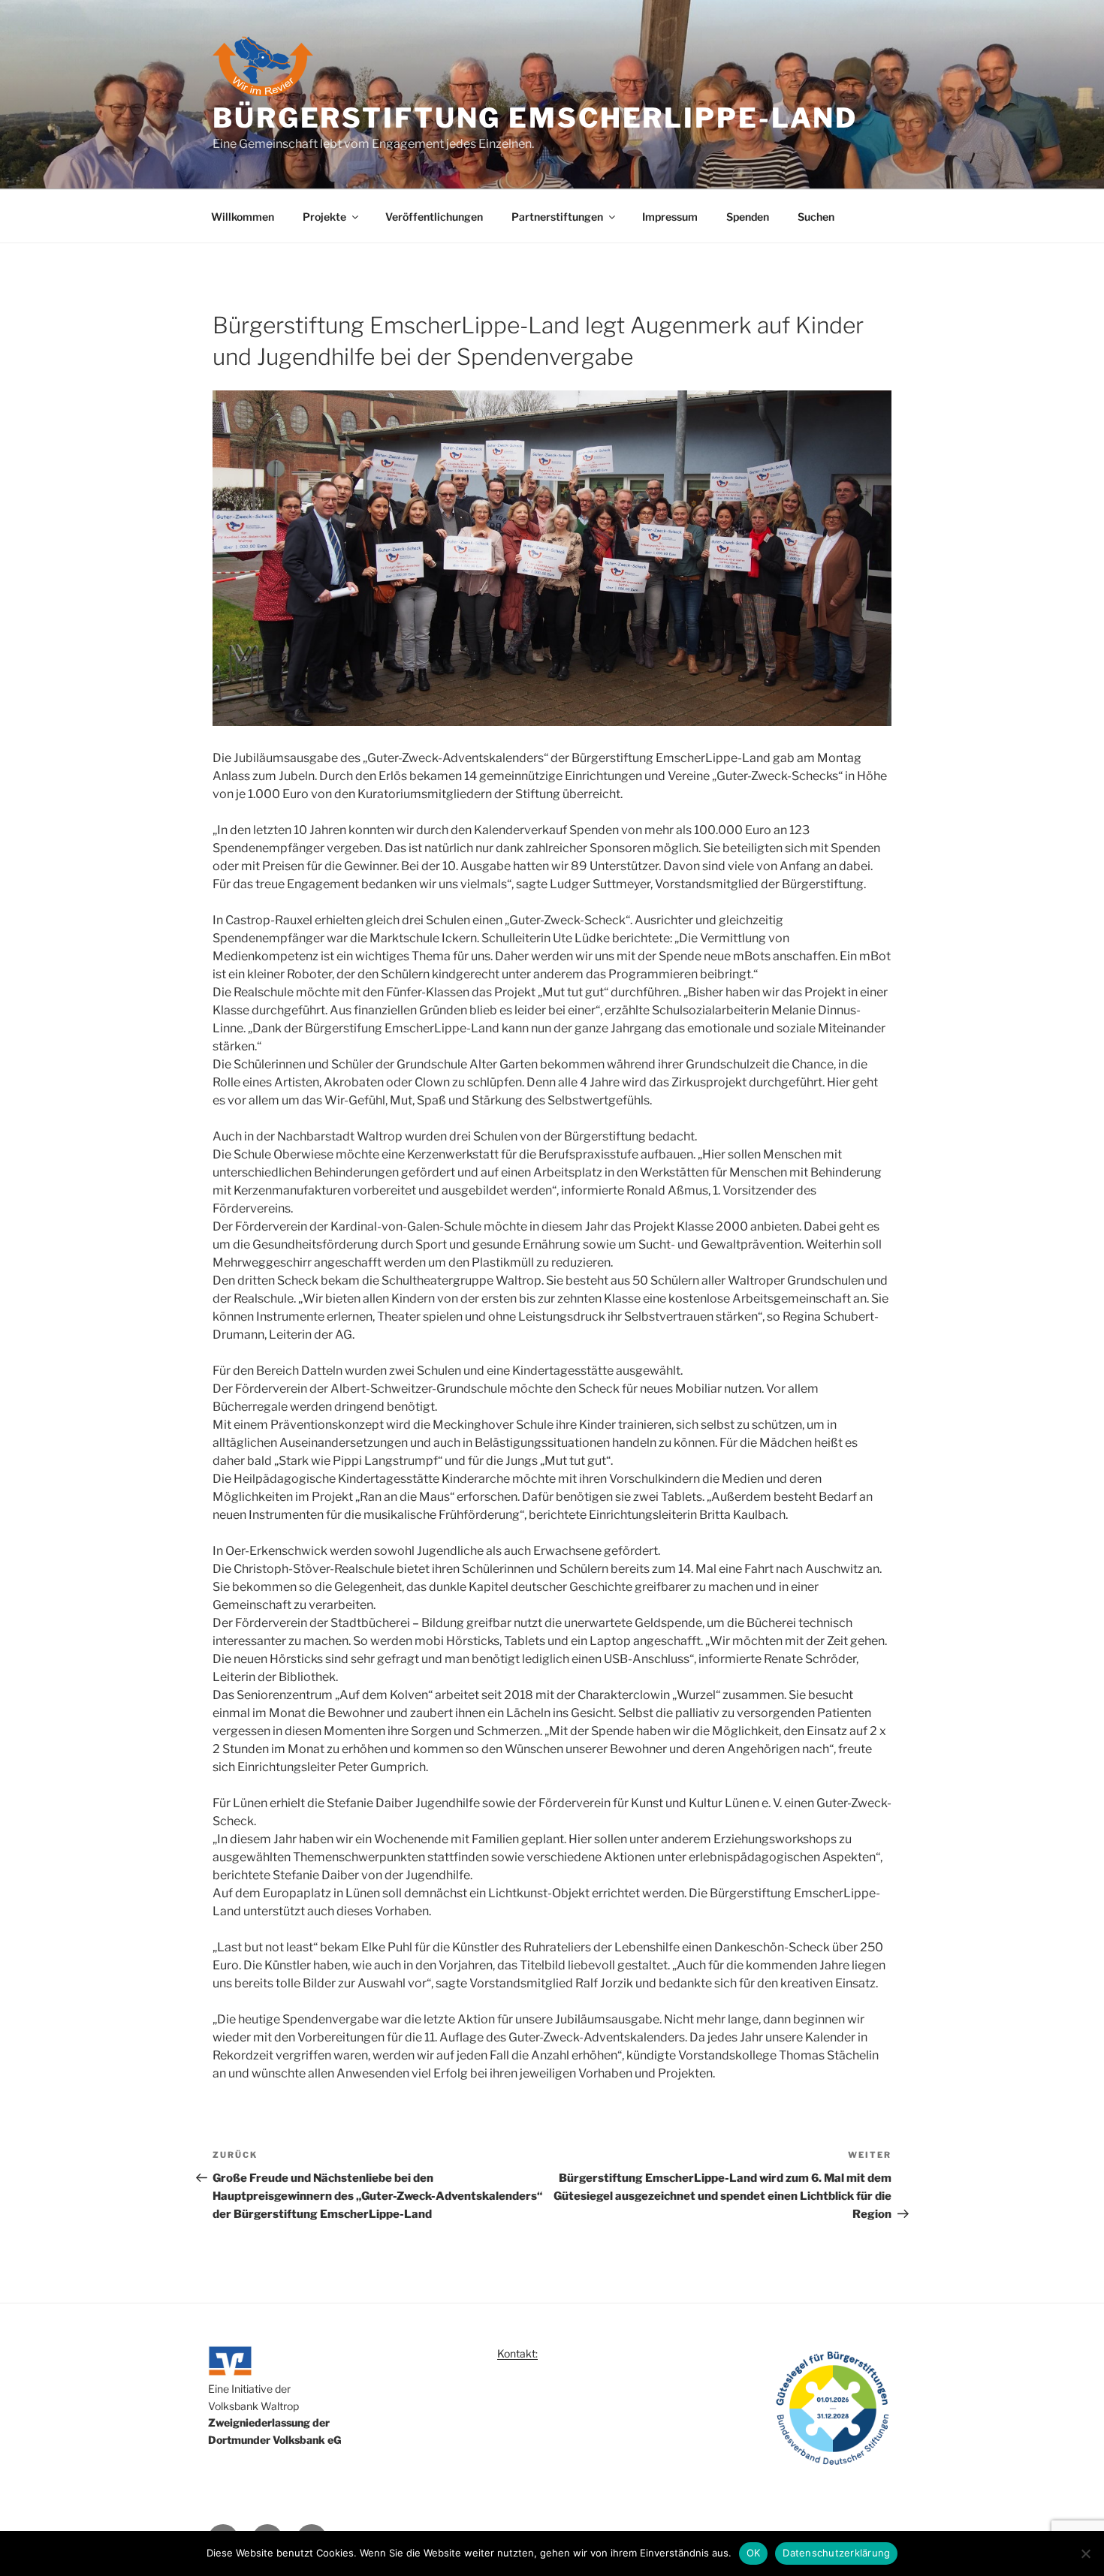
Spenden (748, 217)
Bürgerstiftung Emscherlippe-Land (535, 118)
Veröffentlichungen (434, 217)
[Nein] (1085, 2553)
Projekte (324, 217)
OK (754, 2553)
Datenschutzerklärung (836, 2553)
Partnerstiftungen (557, 217)
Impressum (670, 217)
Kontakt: (517, 2353)
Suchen (816, 217)
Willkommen (243, 217)
